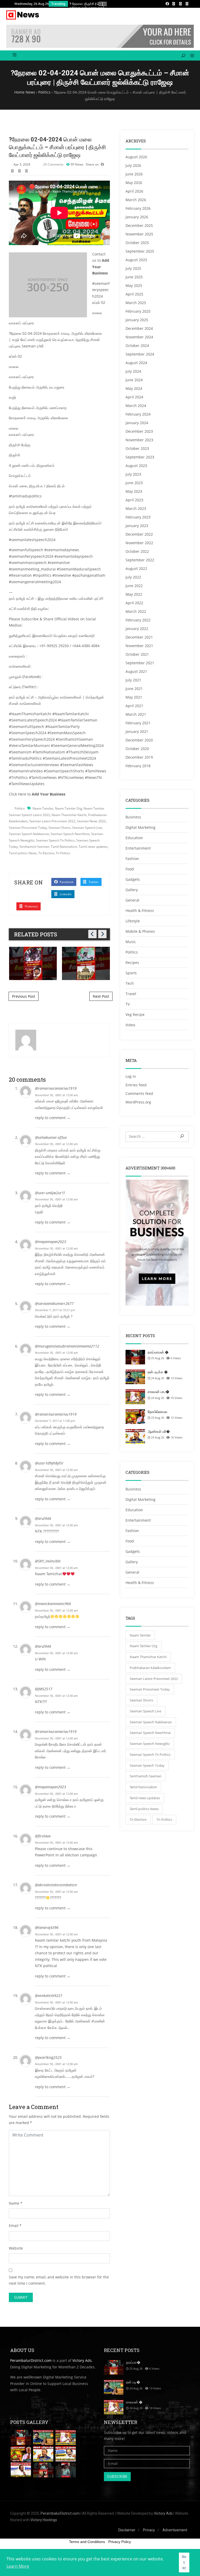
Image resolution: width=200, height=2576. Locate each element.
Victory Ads (82, 2360)
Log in (131, 1076)
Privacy (149, 2530)
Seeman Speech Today (147, 1765)
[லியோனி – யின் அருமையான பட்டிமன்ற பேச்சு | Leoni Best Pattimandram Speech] (21, 2470)
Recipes (132, 962)
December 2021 (139, 637)
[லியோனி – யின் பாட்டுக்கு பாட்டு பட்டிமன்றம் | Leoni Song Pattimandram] (66, 2454)
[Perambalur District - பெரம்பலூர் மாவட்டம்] (23, 15)
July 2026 (133, 165)
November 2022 (139, 543)
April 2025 (134, 294)
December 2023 (139, 431)
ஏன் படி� (133, 2382)
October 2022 (137, 551)
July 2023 (133, 474)
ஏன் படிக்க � (158, 1372)
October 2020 (137, 749)
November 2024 (139, 337)
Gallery (132, 890)
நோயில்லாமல (157, 1412)
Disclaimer (127, 2530)
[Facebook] (167, 4)
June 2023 (134, 483)
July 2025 (133, 268)
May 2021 (134, 697)
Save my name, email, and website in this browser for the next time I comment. (59, 2280)
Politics (20, 808)
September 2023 (140, 457)
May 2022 (134, 594)
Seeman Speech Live (87, 828)
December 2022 (139, 534)
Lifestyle (133, 921)
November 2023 (139, 440)
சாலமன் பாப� (158, 1392)
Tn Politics (63, 853)
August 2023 (136, 466)
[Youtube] (187, 4)
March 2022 (136, 611)
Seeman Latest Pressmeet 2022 (52, 821)
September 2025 (140, 251)
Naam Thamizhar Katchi (69, 815)
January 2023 (137, 526)
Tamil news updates (93, 847)
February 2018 (138, 766)
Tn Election (46, 853)
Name (14, 2203)
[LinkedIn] (174, 4)
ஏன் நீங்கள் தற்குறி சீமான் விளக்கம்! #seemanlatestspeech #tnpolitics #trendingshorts (33, 963)
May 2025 (134, 285)
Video (130, 1025)
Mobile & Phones (140, 931)
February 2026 (138, 208)
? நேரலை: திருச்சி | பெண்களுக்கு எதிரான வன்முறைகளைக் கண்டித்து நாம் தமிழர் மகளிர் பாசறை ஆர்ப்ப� (98, 7)
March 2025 (136, 303)
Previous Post (24, 996)
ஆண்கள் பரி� (159, 1431)
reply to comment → (53, 1118)
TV (128, 1004)
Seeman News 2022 (91, 821)
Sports (131, 973)
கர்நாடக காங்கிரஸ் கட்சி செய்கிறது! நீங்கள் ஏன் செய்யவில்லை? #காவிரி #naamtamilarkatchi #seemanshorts (86, 963)
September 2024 (140, 354)
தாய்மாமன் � (158, 1352)
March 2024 (136, 406)
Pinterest (31, 906)
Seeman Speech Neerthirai (70, 834)
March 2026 (136, 200)
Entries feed (136, 1085)
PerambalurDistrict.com (31, 2360)
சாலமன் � (134, 2402)
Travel (131, 994)
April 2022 (134, 603)
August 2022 (136, 569)
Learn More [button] (18, 2566)
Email (14, 2226)
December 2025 (139, 225)
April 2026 (134, 191)
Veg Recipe (135, 1014)
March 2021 (136, 714)
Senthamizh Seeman (34, 847)
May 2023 (134, 491)
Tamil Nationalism (64, 847)
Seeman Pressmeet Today (28, 828)
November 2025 (139, 234)
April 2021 (134, 706)
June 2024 (134, 380)
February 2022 (138, 620)
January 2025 (137, 320)
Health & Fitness (140, 911)
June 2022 (134, 586)
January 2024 (137, 423)
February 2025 (138, 311)
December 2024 (139, 328)
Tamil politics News (23, 853)
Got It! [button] (184, 2562)
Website (16, 2248)
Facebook (66, 882)
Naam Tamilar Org (68, 808)
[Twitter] (180, 4)
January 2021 (137, 731)
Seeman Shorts (60, 828)
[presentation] (101, 4)
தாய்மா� (133, 2362)
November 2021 (139, 646)
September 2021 (140, 663)
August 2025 (136, 260)
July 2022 (133, 577)
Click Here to (37, 794)
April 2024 (134, 397)
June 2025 (134, 277)
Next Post (101, 996)
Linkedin (65, 894)
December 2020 (139, 740)
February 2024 (138, 414)
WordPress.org (138, 1102)
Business (133, 817)
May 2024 (134, 388)
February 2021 (138, 723)
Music (131, 942)
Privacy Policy (120, 2542)
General (132, 900)
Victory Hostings (44, 2520)
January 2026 (137, 217)
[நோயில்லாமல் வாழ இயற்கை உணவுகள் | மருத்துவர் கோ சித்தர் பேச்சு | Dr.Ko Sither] (21, 2454)
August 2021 (136, 671)
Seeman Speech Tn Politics (55, 840)
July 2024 (133, 371)
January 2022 (137, 629)
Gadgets (133, 879)
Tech (130, 983)
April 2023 (134, 500)
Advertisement (175, 2530)
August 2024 (136, 363)
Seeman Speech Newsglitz (150, 1744)
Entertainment (138, 848)
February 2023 (138, 517)
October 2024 (137, 346)
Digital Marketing (140, 827)
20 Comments (53, 164)
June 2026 (134, 174)
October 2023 (137, 448)
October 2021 (137, 654)
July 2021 (133, 680)
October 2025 (137, 243)
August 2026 (136, 157)
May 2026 (134, 183)
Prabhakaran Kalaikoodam (150, 1668)
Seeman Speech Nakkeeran (29, 834)
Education (134, 838)
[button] (190, 56)
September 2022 (140, 560)
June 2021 (134, 689)
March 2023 (136, 508)
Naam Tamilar (43, 808)
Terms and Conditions (87, 2542)
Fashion (132, 859)
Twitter (93, 882)
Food (130, 869)
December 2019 (139, 757)
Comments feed (139, 1093)
